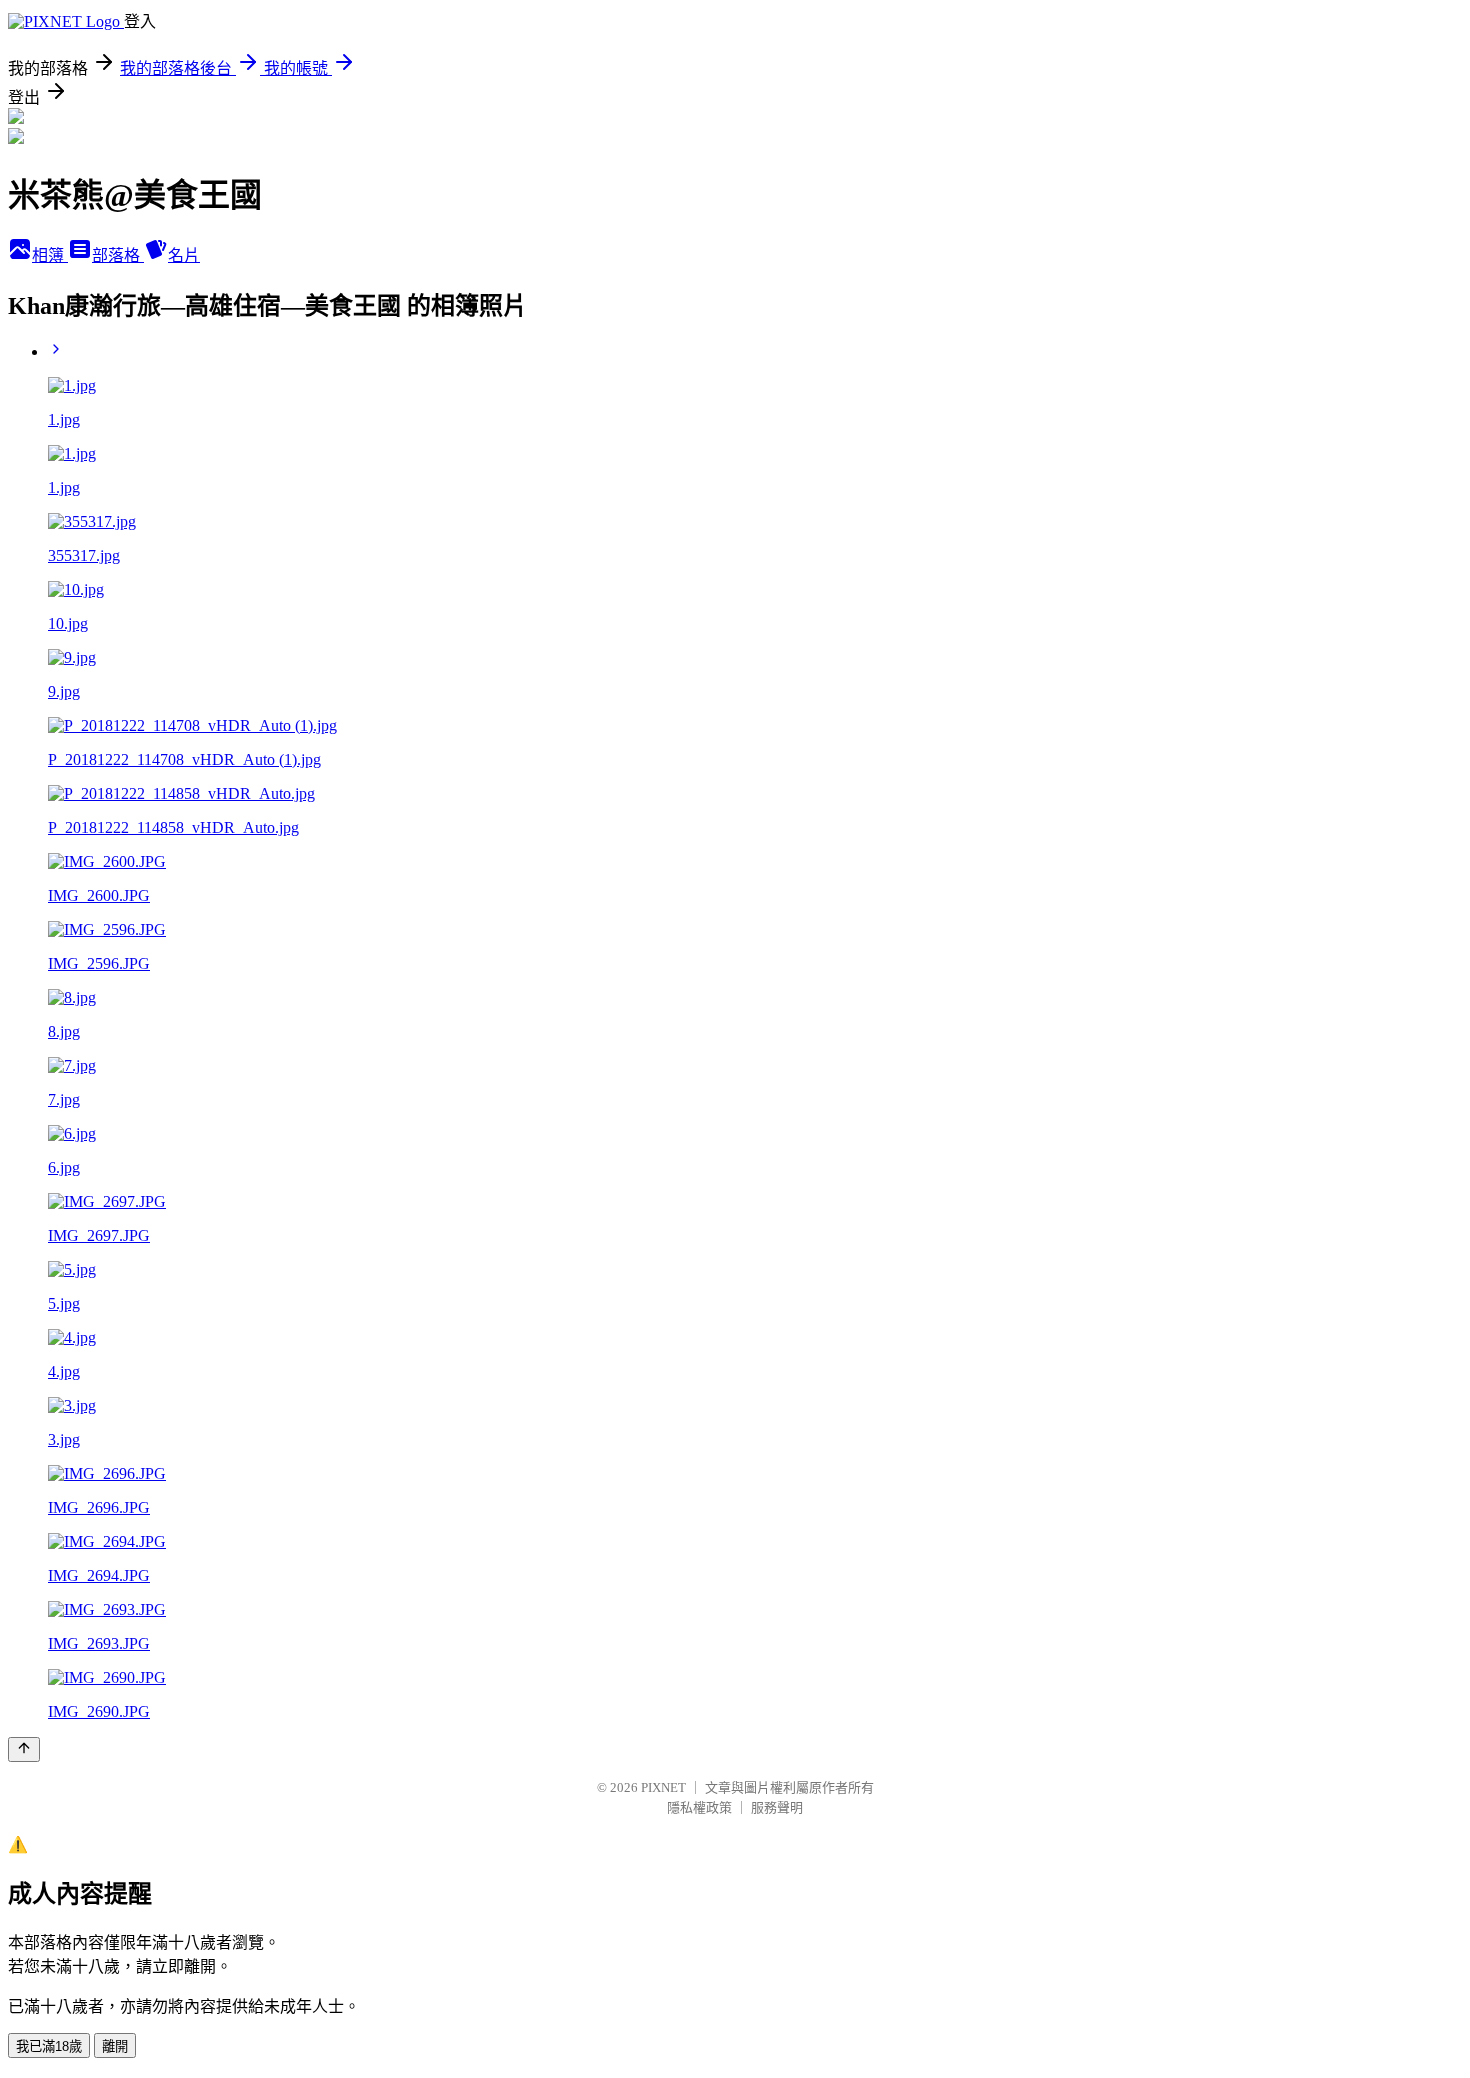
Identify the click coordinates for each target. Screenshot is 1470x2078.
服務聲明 (777, 1807)
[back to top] (24, 1749)
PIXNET (663, 1787)
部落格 (118, 255)
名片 (184, 255)
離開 (115, 2046)
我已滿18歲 (49, 2046)
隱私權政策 (699, 1807)
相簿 (50, 255)
